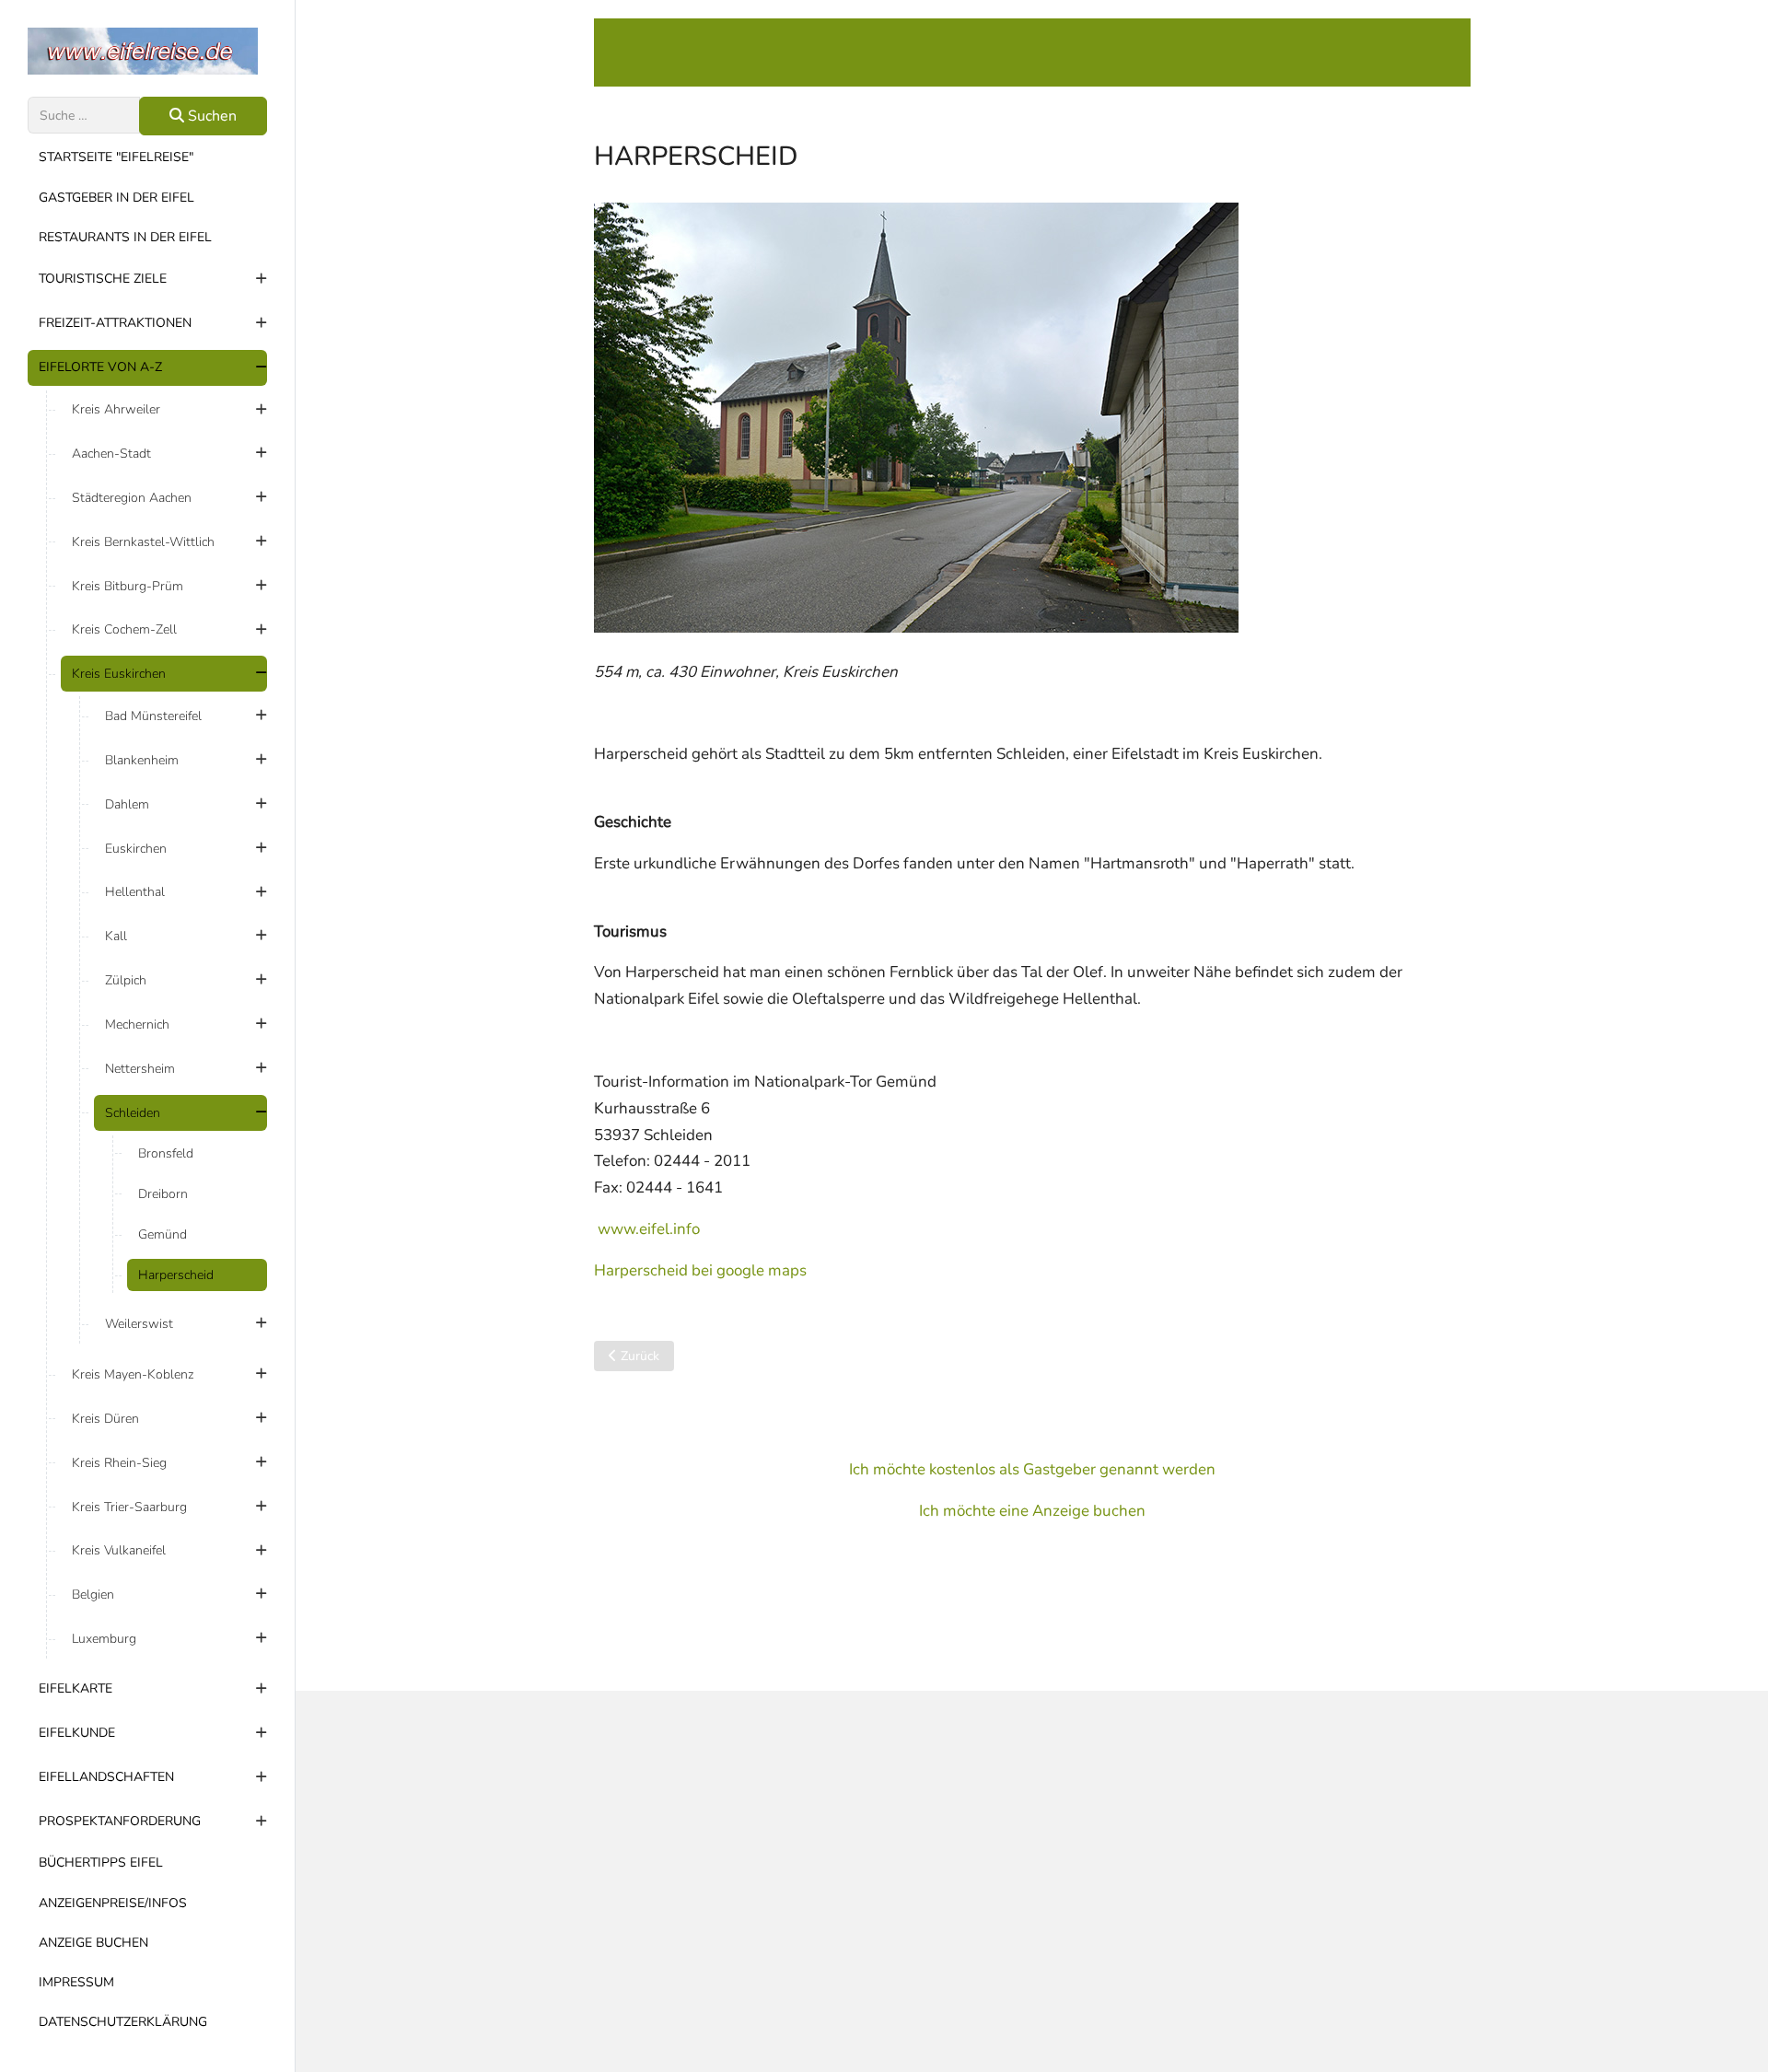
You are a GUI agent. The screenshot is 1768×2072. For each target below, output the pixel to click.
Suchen (210, 116)
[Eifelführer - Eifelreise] (147, 51)
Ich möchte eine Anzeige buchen (1032, 1511)
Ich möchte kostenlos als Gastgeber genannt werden (1032, 1469)
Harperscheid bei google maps (700, 1270)
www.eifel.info (649, 1229)
